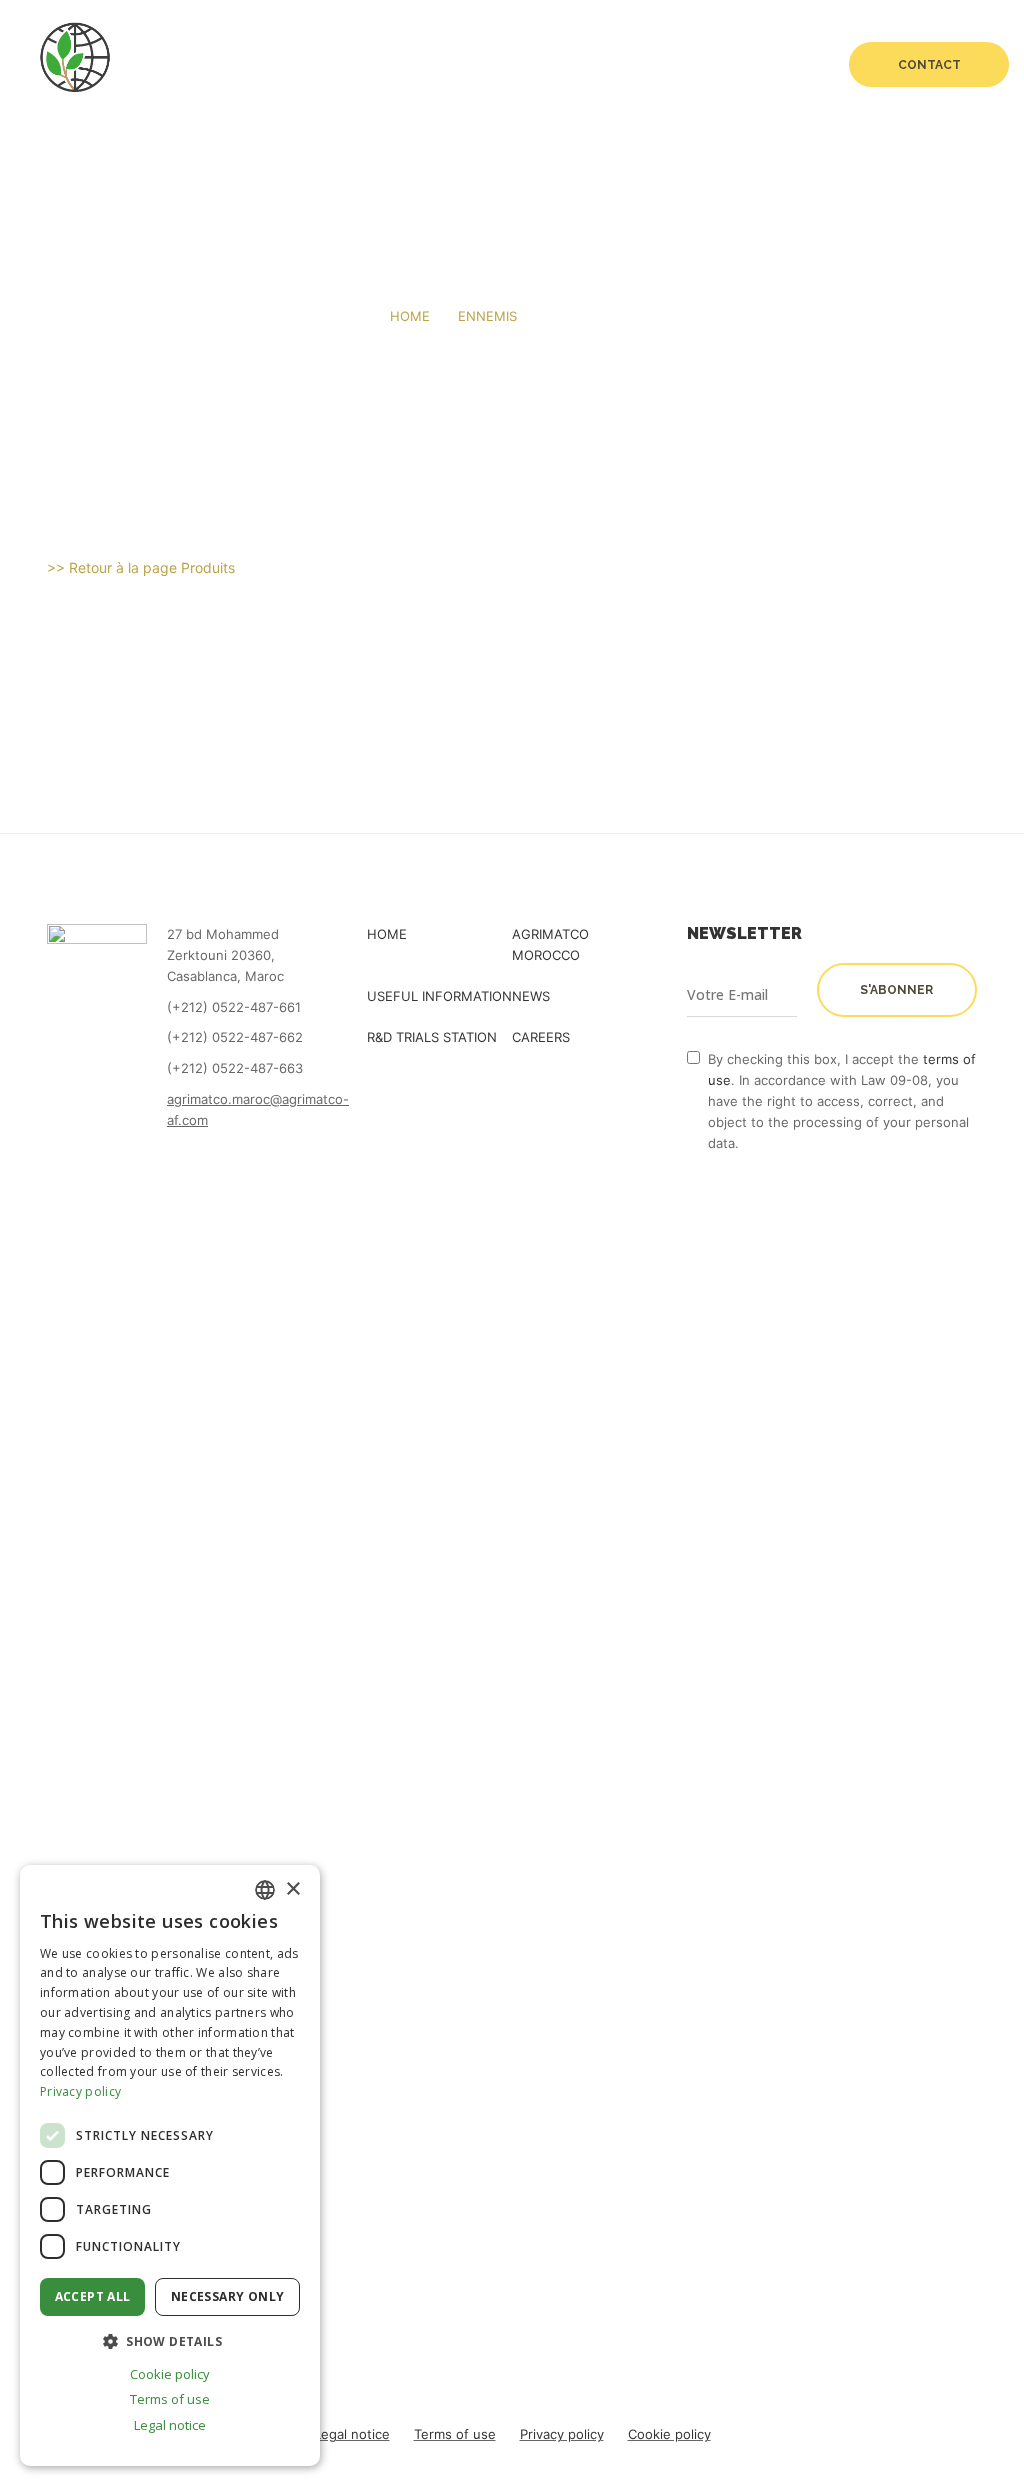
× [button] (292, 1889)
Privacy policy (562, 2434)
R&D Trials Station (651, 65)
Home (162, 65)
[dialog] (170, 2165)
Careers (775, 65)
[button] (170, 2341)
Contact (929, 65)
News (456, 65)
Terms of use (455, 2434)
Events (530, 65)
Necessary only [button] (228, 2296)
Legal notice (352, 2434)
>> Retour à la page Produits (141, 567)
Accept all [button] (93, 2296)
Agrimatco (250, 65)
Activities (373, 65)
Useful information (439, 996)
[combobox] (265, 1890)
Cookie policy (669, 2434)
